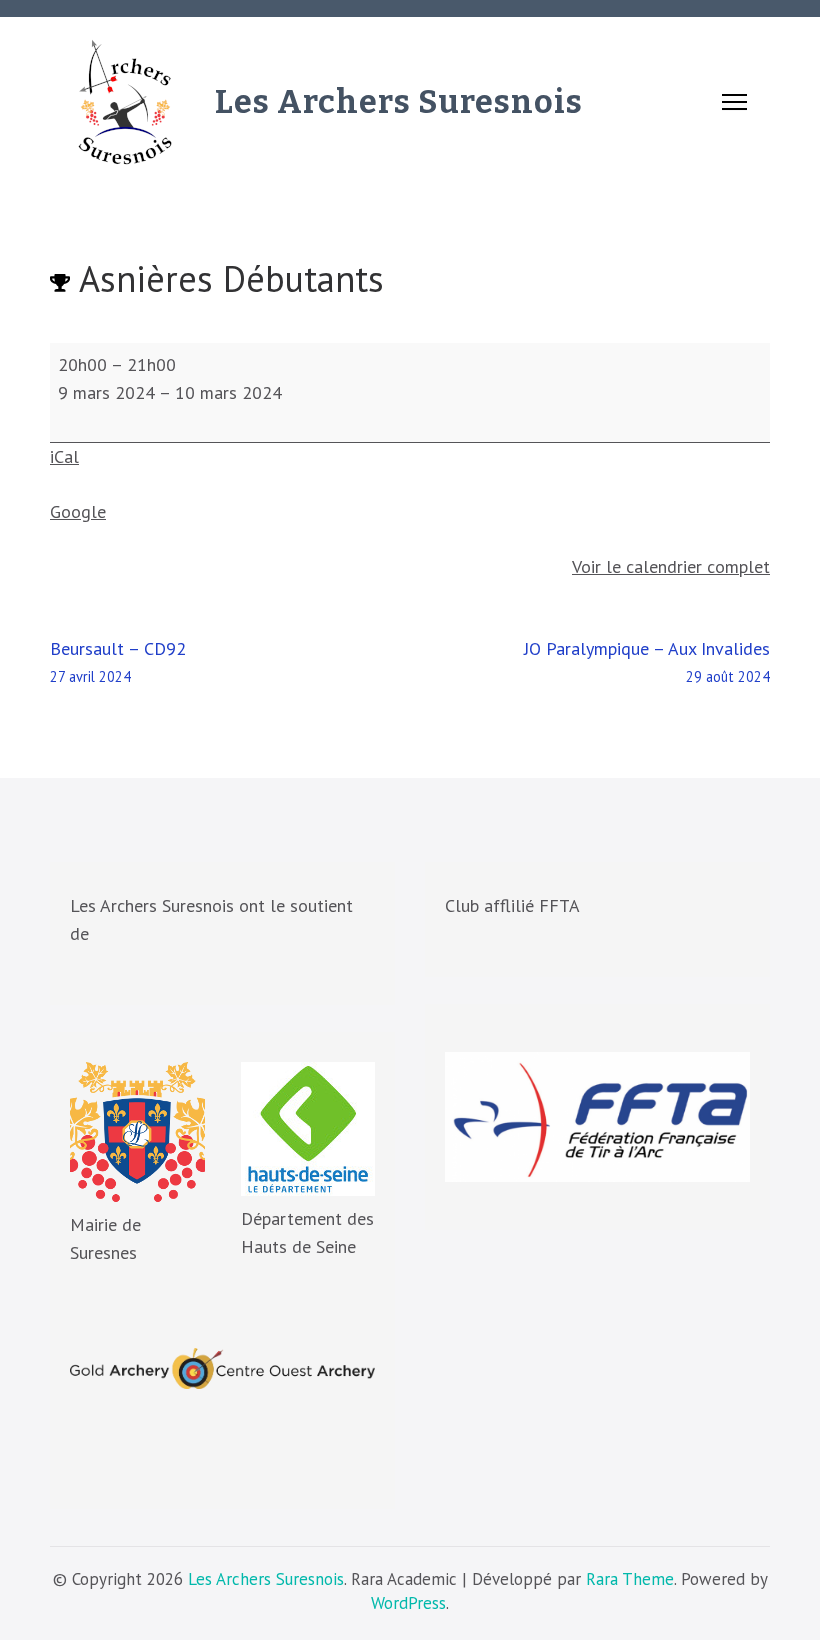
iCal (64, 456)
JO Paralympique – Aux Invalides (647, 661)
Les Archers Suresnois (399, 102)
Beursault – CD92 (118, 661)
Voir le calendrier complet (671, 566)
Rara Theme (630, 1579)
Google (78, 511)
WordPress (408, 1603)
